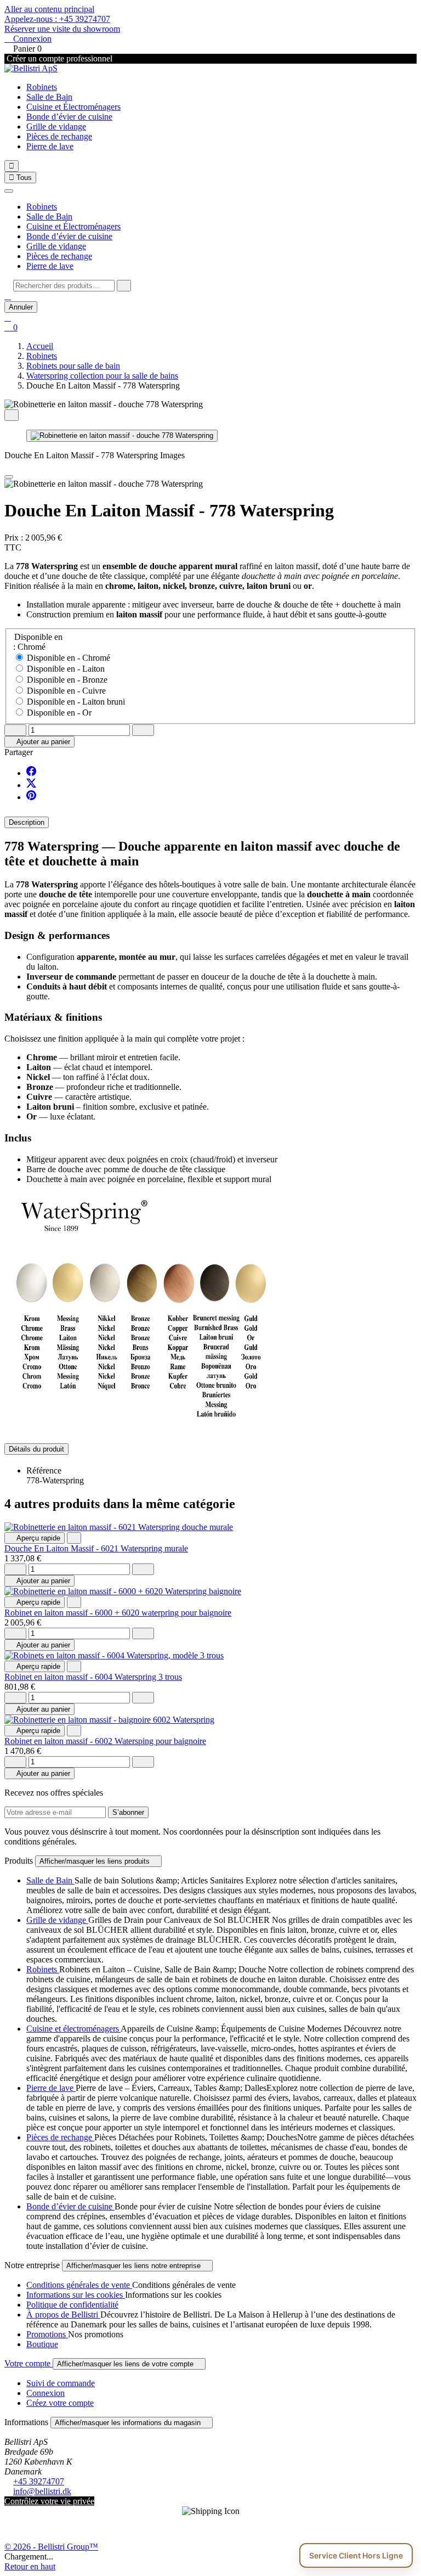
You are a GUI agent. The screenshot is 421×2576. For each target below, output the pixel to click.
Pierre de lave (50, 146)
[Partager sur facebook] (31, 773)
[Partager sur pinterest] (31, 797)
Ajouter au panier (39, 742)
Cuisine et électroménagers (73, 2029)
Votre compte (29, 2363)
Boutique (42, 2344)
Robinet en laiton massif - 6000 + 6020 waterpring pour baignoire (118, 1613)
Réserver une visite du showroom (62, 29)
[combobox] (64, 286)
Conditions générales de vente (79, 2285)
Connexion (45, 2393)
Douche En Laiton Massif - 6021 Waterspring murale (96, 1548)
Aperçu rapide (35, 1538)
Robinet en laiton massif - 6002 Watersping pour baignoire (105, 1741)
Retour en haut (30, 2566)
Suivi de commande (61, 2383)
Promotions (47, 2334)
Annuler (21, 307)
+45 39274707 (39, 2481)
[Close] (9, 477)
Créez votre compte (60, 2403)
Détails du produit (36, 1449)
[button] (8, 296)
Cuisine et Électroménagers (73, 107)
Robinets (42, 87)
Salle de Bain (49, 97)
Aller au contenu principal (49, 9)
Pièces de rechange (59, 136)
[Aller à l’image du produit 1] (122, 436)
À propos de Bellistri (63, 2315)
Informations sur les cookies (76, 2295)
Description (27, 822)
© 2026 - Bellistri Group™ (51, 2547)
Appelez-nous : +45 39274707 (57, 19)
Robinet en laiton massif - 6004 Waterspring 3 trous (93, 1677)
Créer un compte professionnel (58, 58)
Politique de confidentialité (72, 2305)
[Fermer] (9, 191)
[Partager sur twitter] (31, 785)
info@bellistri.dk (42, 2491)
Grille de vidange (56, 126)
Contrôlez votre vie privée (49, 2501)
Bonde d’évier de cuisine (69, 117)
